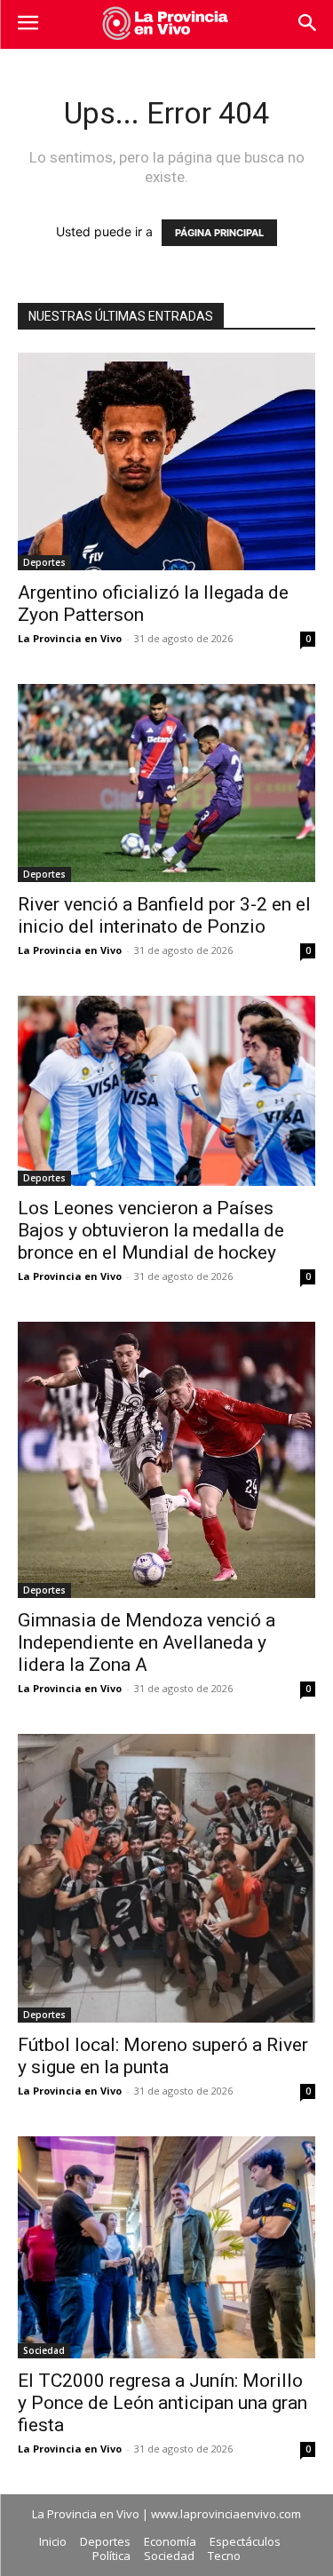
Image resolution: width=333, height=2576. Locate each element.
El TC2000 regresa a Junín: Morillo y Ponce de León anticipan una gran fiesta (163, 2403)
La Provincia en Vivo (70, 638)
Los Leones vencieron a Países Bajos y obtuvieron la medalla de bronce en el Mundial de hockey (151, 1230)
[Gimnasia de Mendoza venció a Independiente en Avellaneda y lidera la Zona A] (166, 1460)
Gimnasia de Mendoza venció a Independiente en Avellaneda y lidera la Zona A (147, 1642)
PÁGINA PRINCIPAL (219, 233)
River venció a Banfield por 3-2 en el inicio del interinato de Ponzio (164, 915)
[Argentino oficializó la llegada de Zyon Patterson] (166, 461)
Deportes (44, 562)
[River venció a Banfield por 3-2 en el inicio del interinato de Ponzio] (166, 783)
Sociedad (44, 2350)
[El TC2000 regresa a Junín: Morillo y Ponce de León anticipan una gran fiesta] (166, 2247)
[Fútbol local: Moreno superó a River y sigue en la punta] (166, 1878)
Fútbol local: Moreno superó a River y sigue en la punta (163, 2056)
